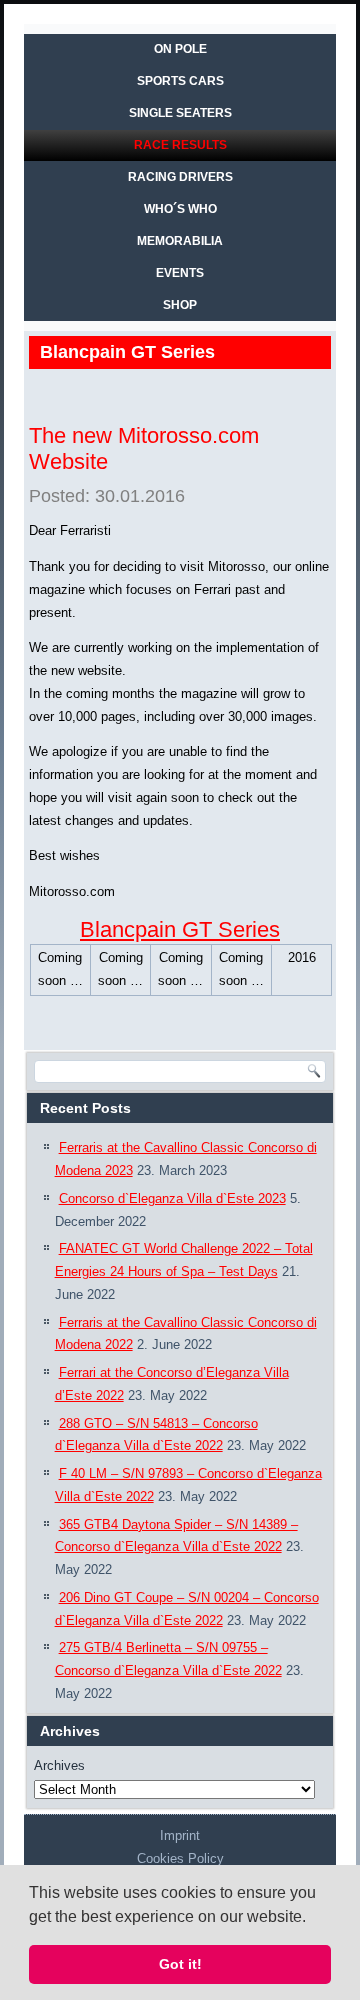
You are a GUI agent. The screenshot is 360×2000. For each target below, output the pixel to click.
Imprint (180, 1835)
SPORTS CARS (180, 81)
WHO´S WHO (180, 209)
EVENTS (180, 273)
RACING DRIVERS (180, 177)
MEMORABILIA (180, 241)
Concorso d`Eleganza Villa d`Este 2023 (172, 1198)
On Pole (180, 49)
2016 (302, 957)
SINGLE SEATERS (180, 113)
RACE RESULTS (180, 145)
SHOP (180, 305)
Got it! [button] (180, 1964)
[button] (313, 1918)
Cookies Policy (180, 1858)
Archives (59, 1765)
